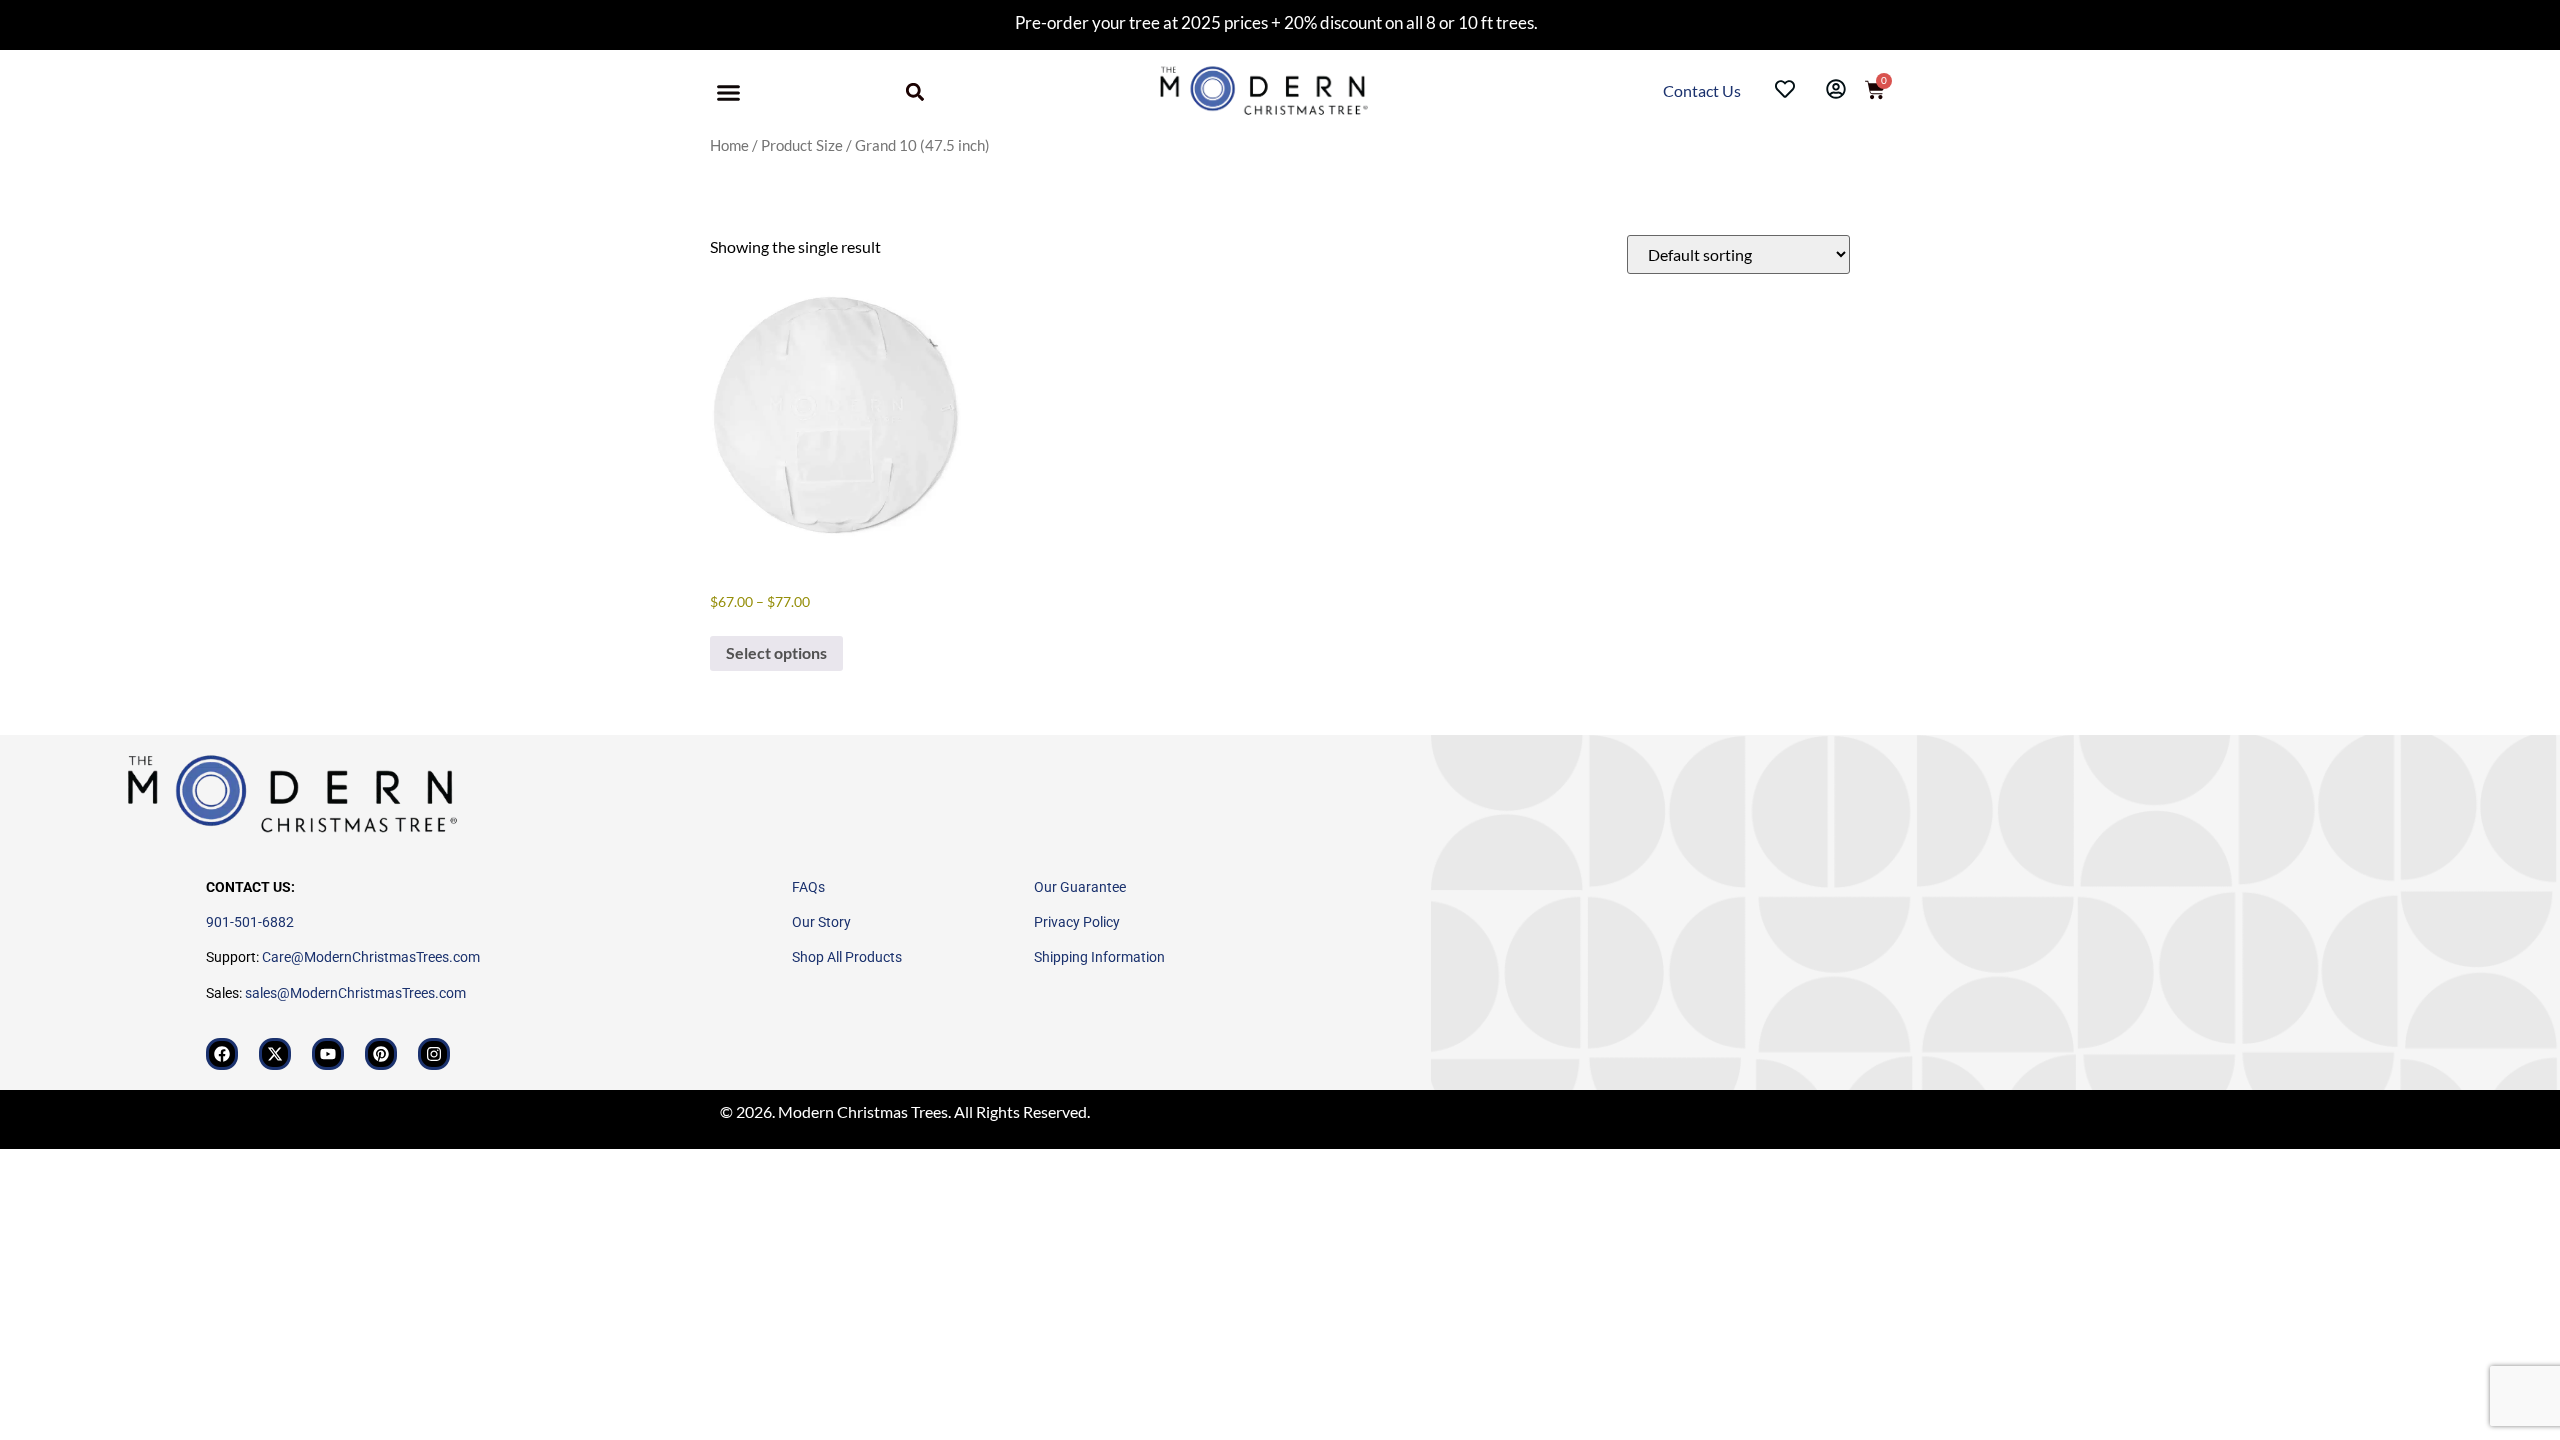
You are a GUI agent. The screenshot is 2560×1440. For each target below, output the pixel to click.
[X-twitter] (275, 1054)
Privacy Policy (1077, 922)
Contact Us (1703, 90)
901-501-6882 (250, 922)
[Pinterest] (381, 1054)
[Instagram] (434, 1054)
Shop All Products (847, 957)
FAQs (808, 887)
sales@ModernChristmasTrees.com (355, 993)
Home (729, 145)
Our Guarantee (1080, 887)
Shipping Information (1099, 957)
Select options (776, 652)
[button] (729, 93)
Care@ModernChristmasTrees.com (371, 957)
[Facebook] (222, 1054)
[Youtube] (328, 1054)
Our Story (821, 922)
